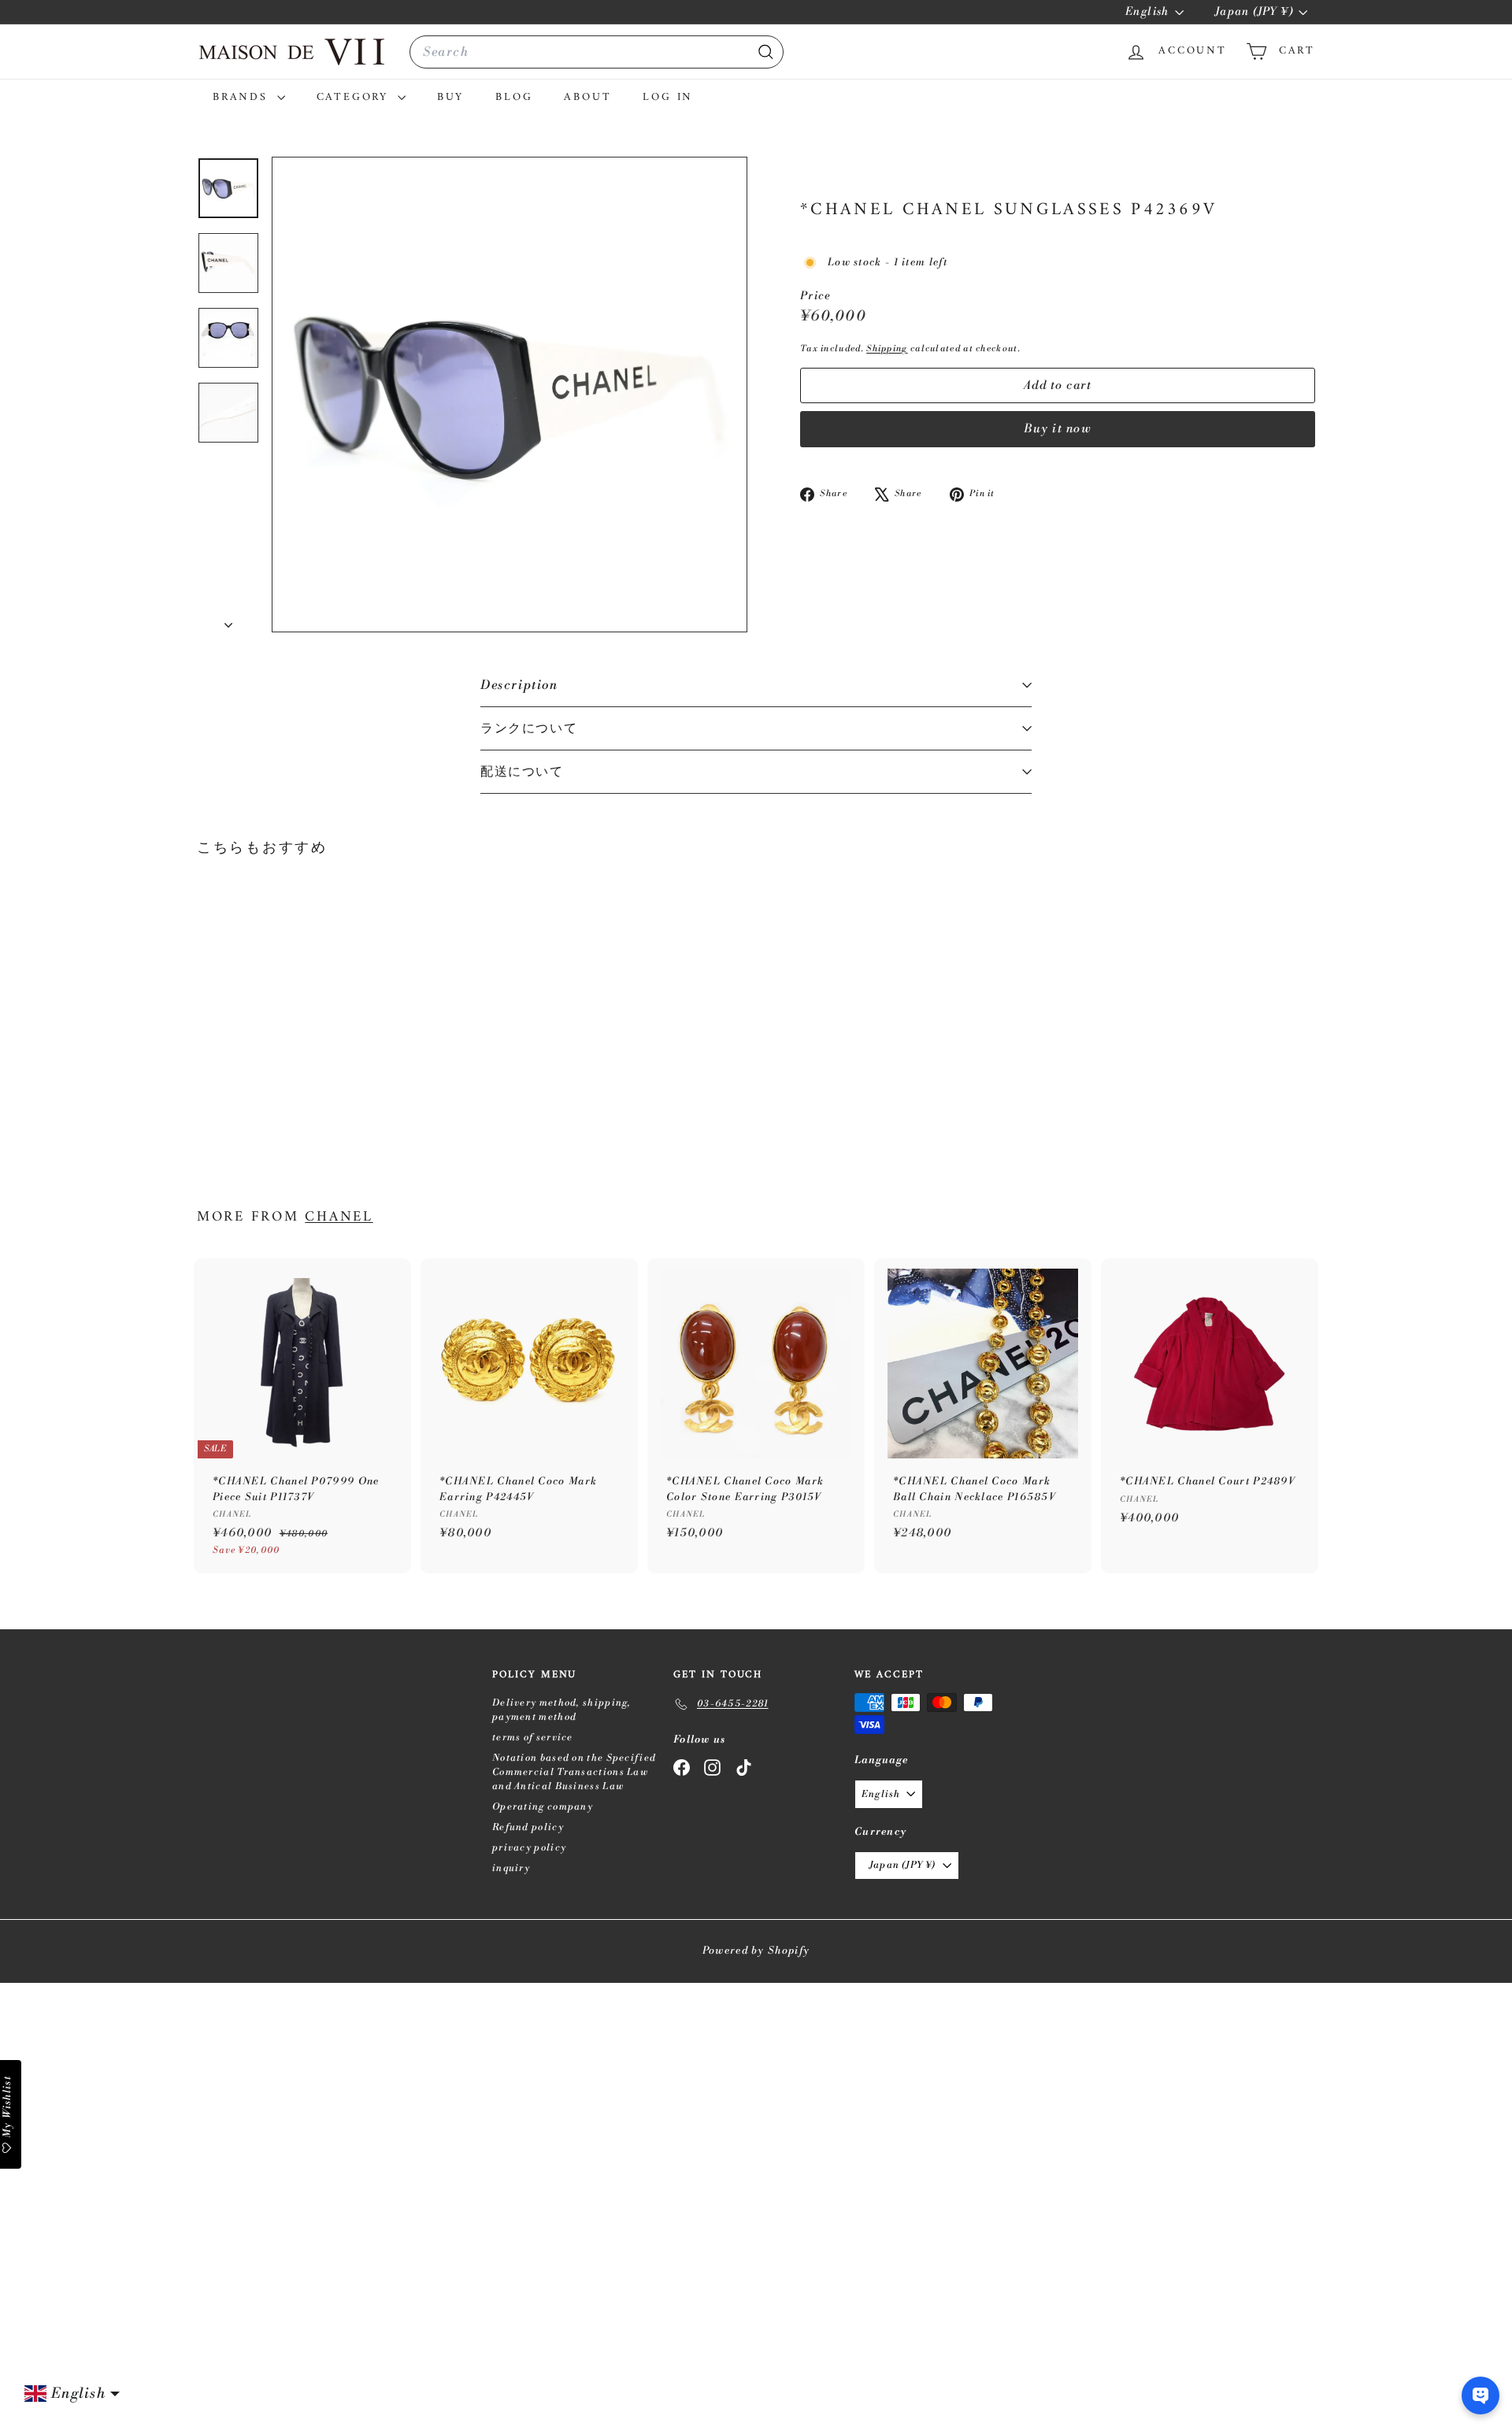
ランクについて (529, 728)
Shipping (887, 349)
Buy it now (1058, 429)
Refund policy (528, 1827)
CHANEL (339, 1217)
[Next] (228, 621)
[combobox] (597, 52)
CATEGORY (355, 97)
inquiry (511, 1868)
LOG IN (668, 97)
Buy (450, 97)
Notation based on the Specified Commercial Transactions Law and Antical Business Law (574, 1772)
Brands (243, 97)
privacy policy (529, 1848)
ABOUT (587, 97)
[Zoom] (510, 395)
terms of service (533, 1738)
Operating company (543, 1807)
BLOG (514, 97)
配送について (522, 772)
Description (519, 685)
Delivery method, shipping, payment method (562, 1710)
